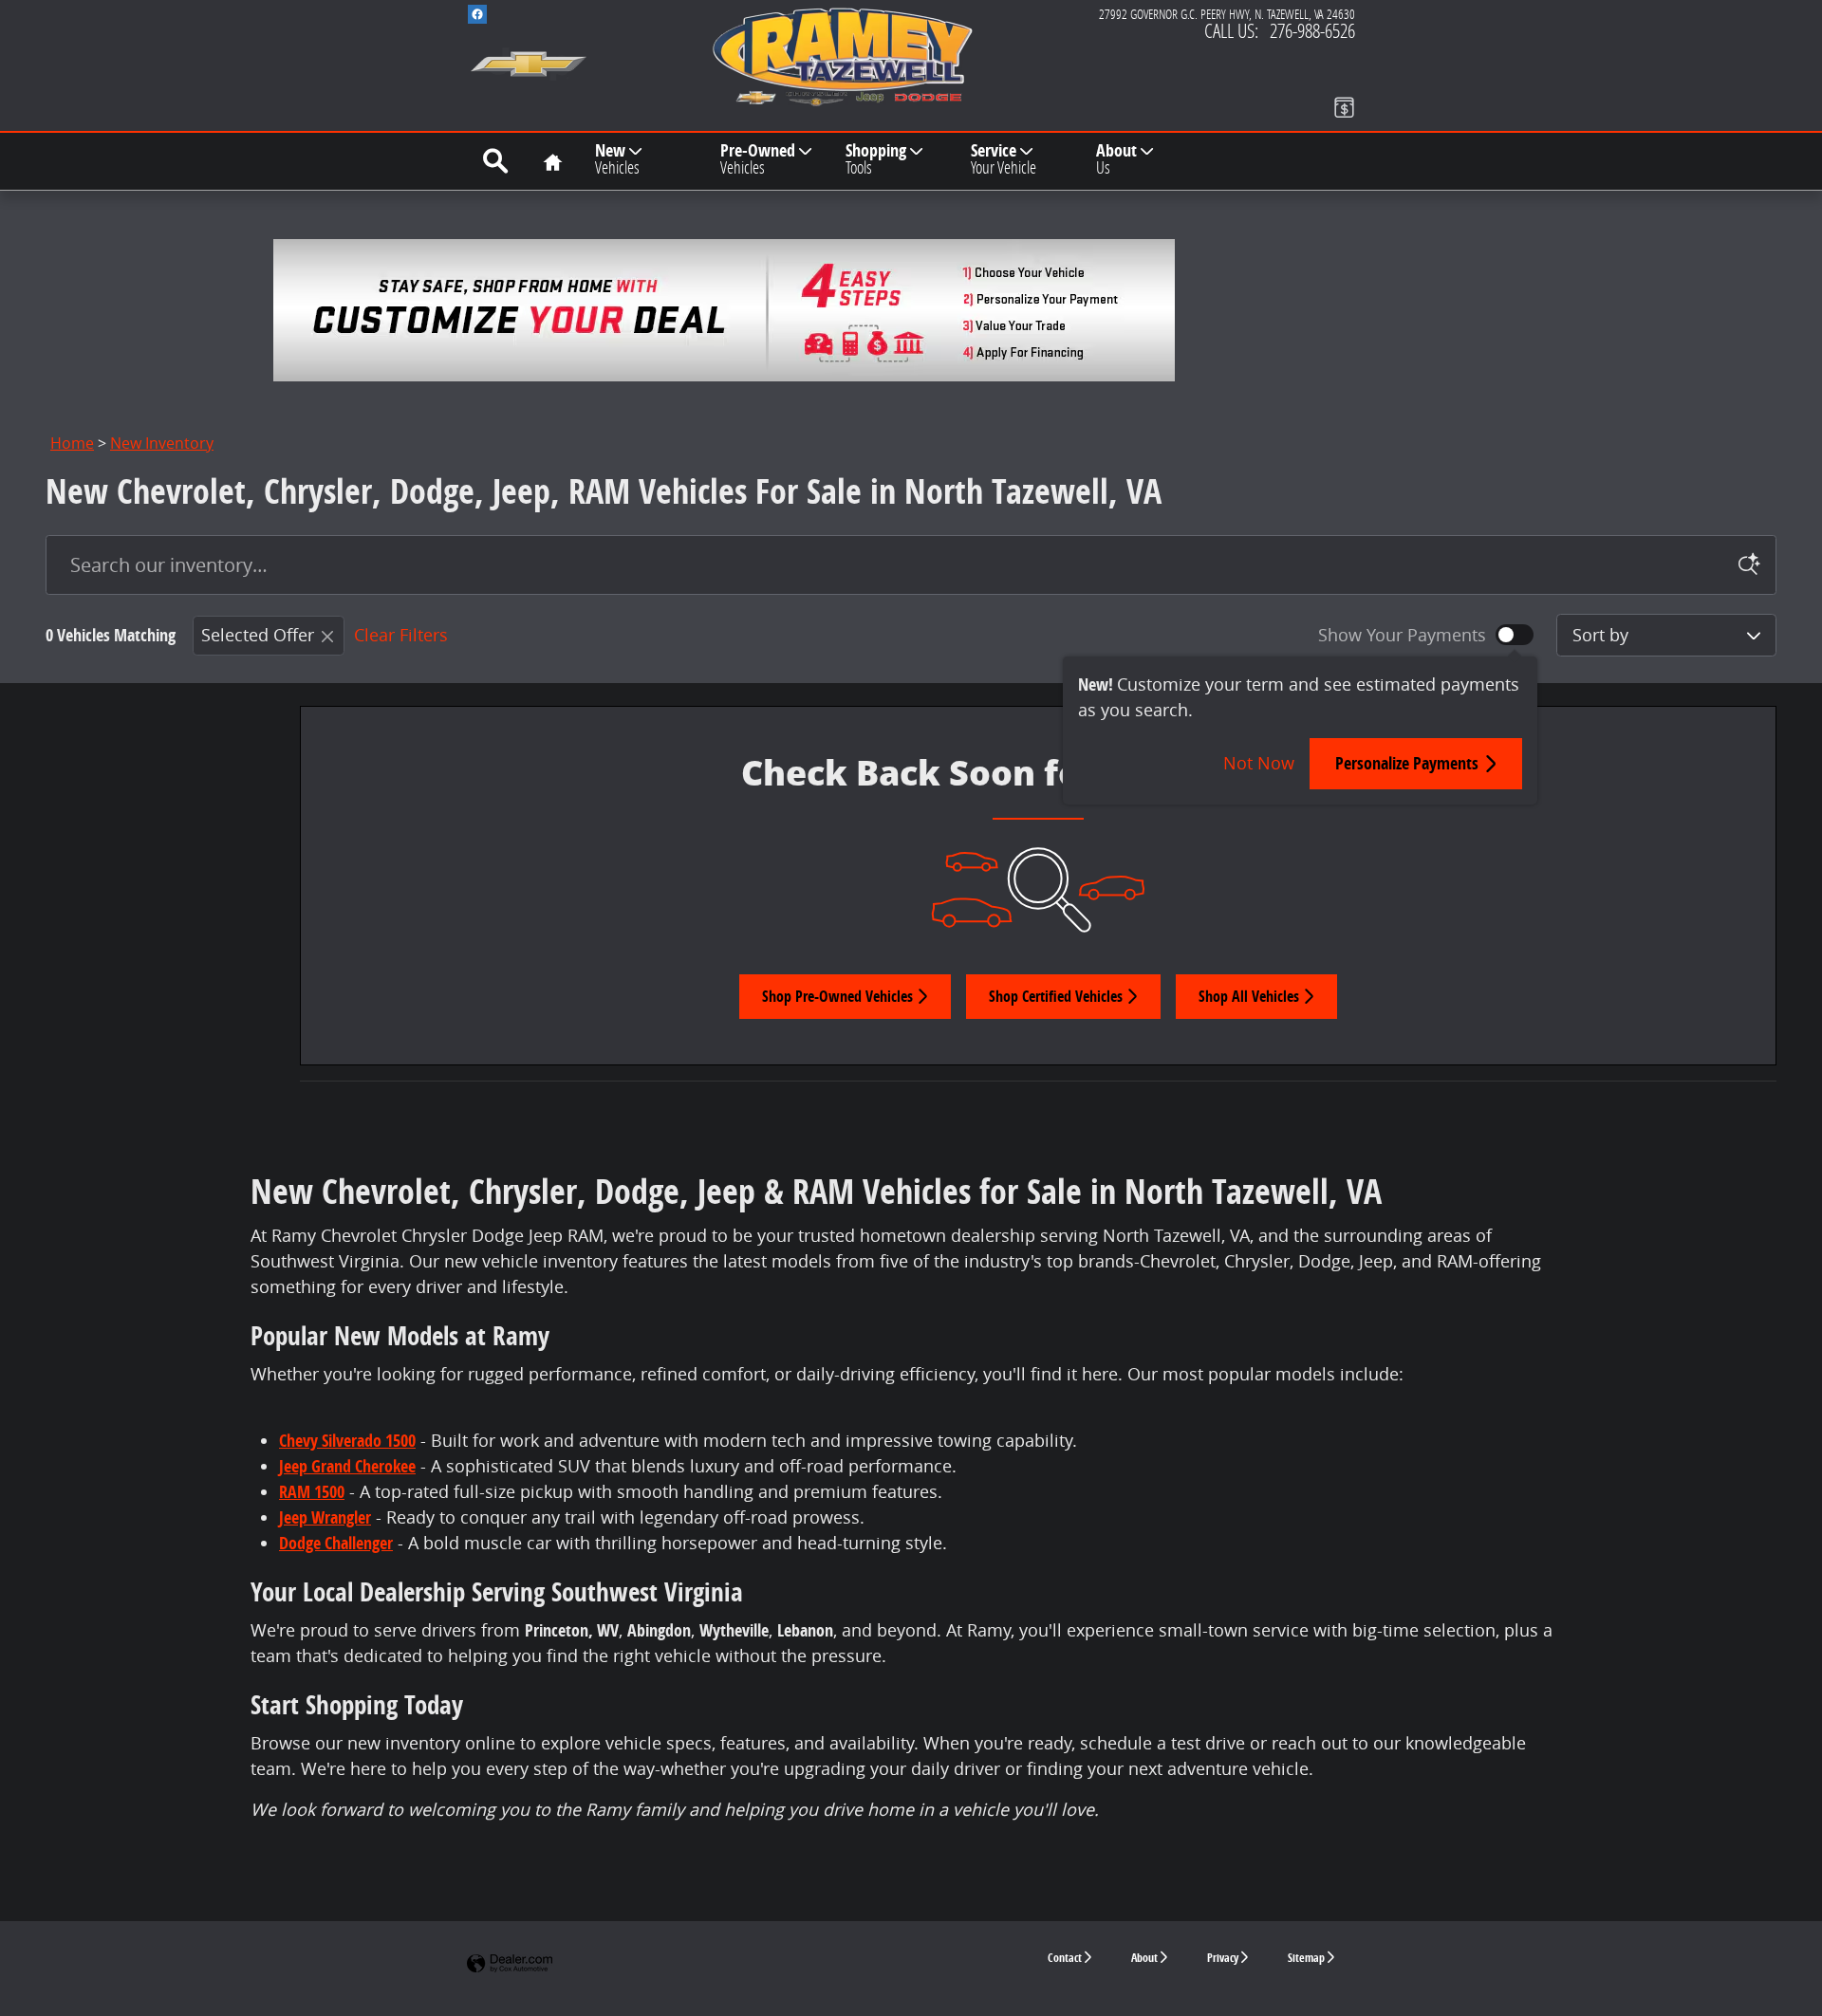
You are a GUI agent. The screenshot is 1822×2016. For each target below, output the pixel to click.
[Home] (529, 52)
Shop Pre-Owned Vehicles (837, 996)
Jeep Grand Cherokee (347, 1466)
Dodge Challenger (336, 1543)
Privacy (1223, 1958)
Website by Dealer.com (510, 1964)
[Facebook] (477, 14)
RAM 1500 (312, 1492)
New (617, 158)
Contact (1065, 1958)
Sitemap (1306, 1958)
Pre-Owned (758, 158)
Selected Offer (258, 635)
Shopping (876, 158)
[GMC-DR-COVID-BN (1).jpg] (724, 310)
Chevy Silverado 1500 (347, 1441)
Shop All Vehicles (1249, 996)
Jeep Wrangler (325, 1517)
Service (1004, 158)
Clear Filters (401, 635)
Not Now (1259, 763)
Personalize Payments (1407, 763)
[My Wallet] (1344, 107)
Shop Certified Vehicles (1056, 996)
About (1116, 158)
